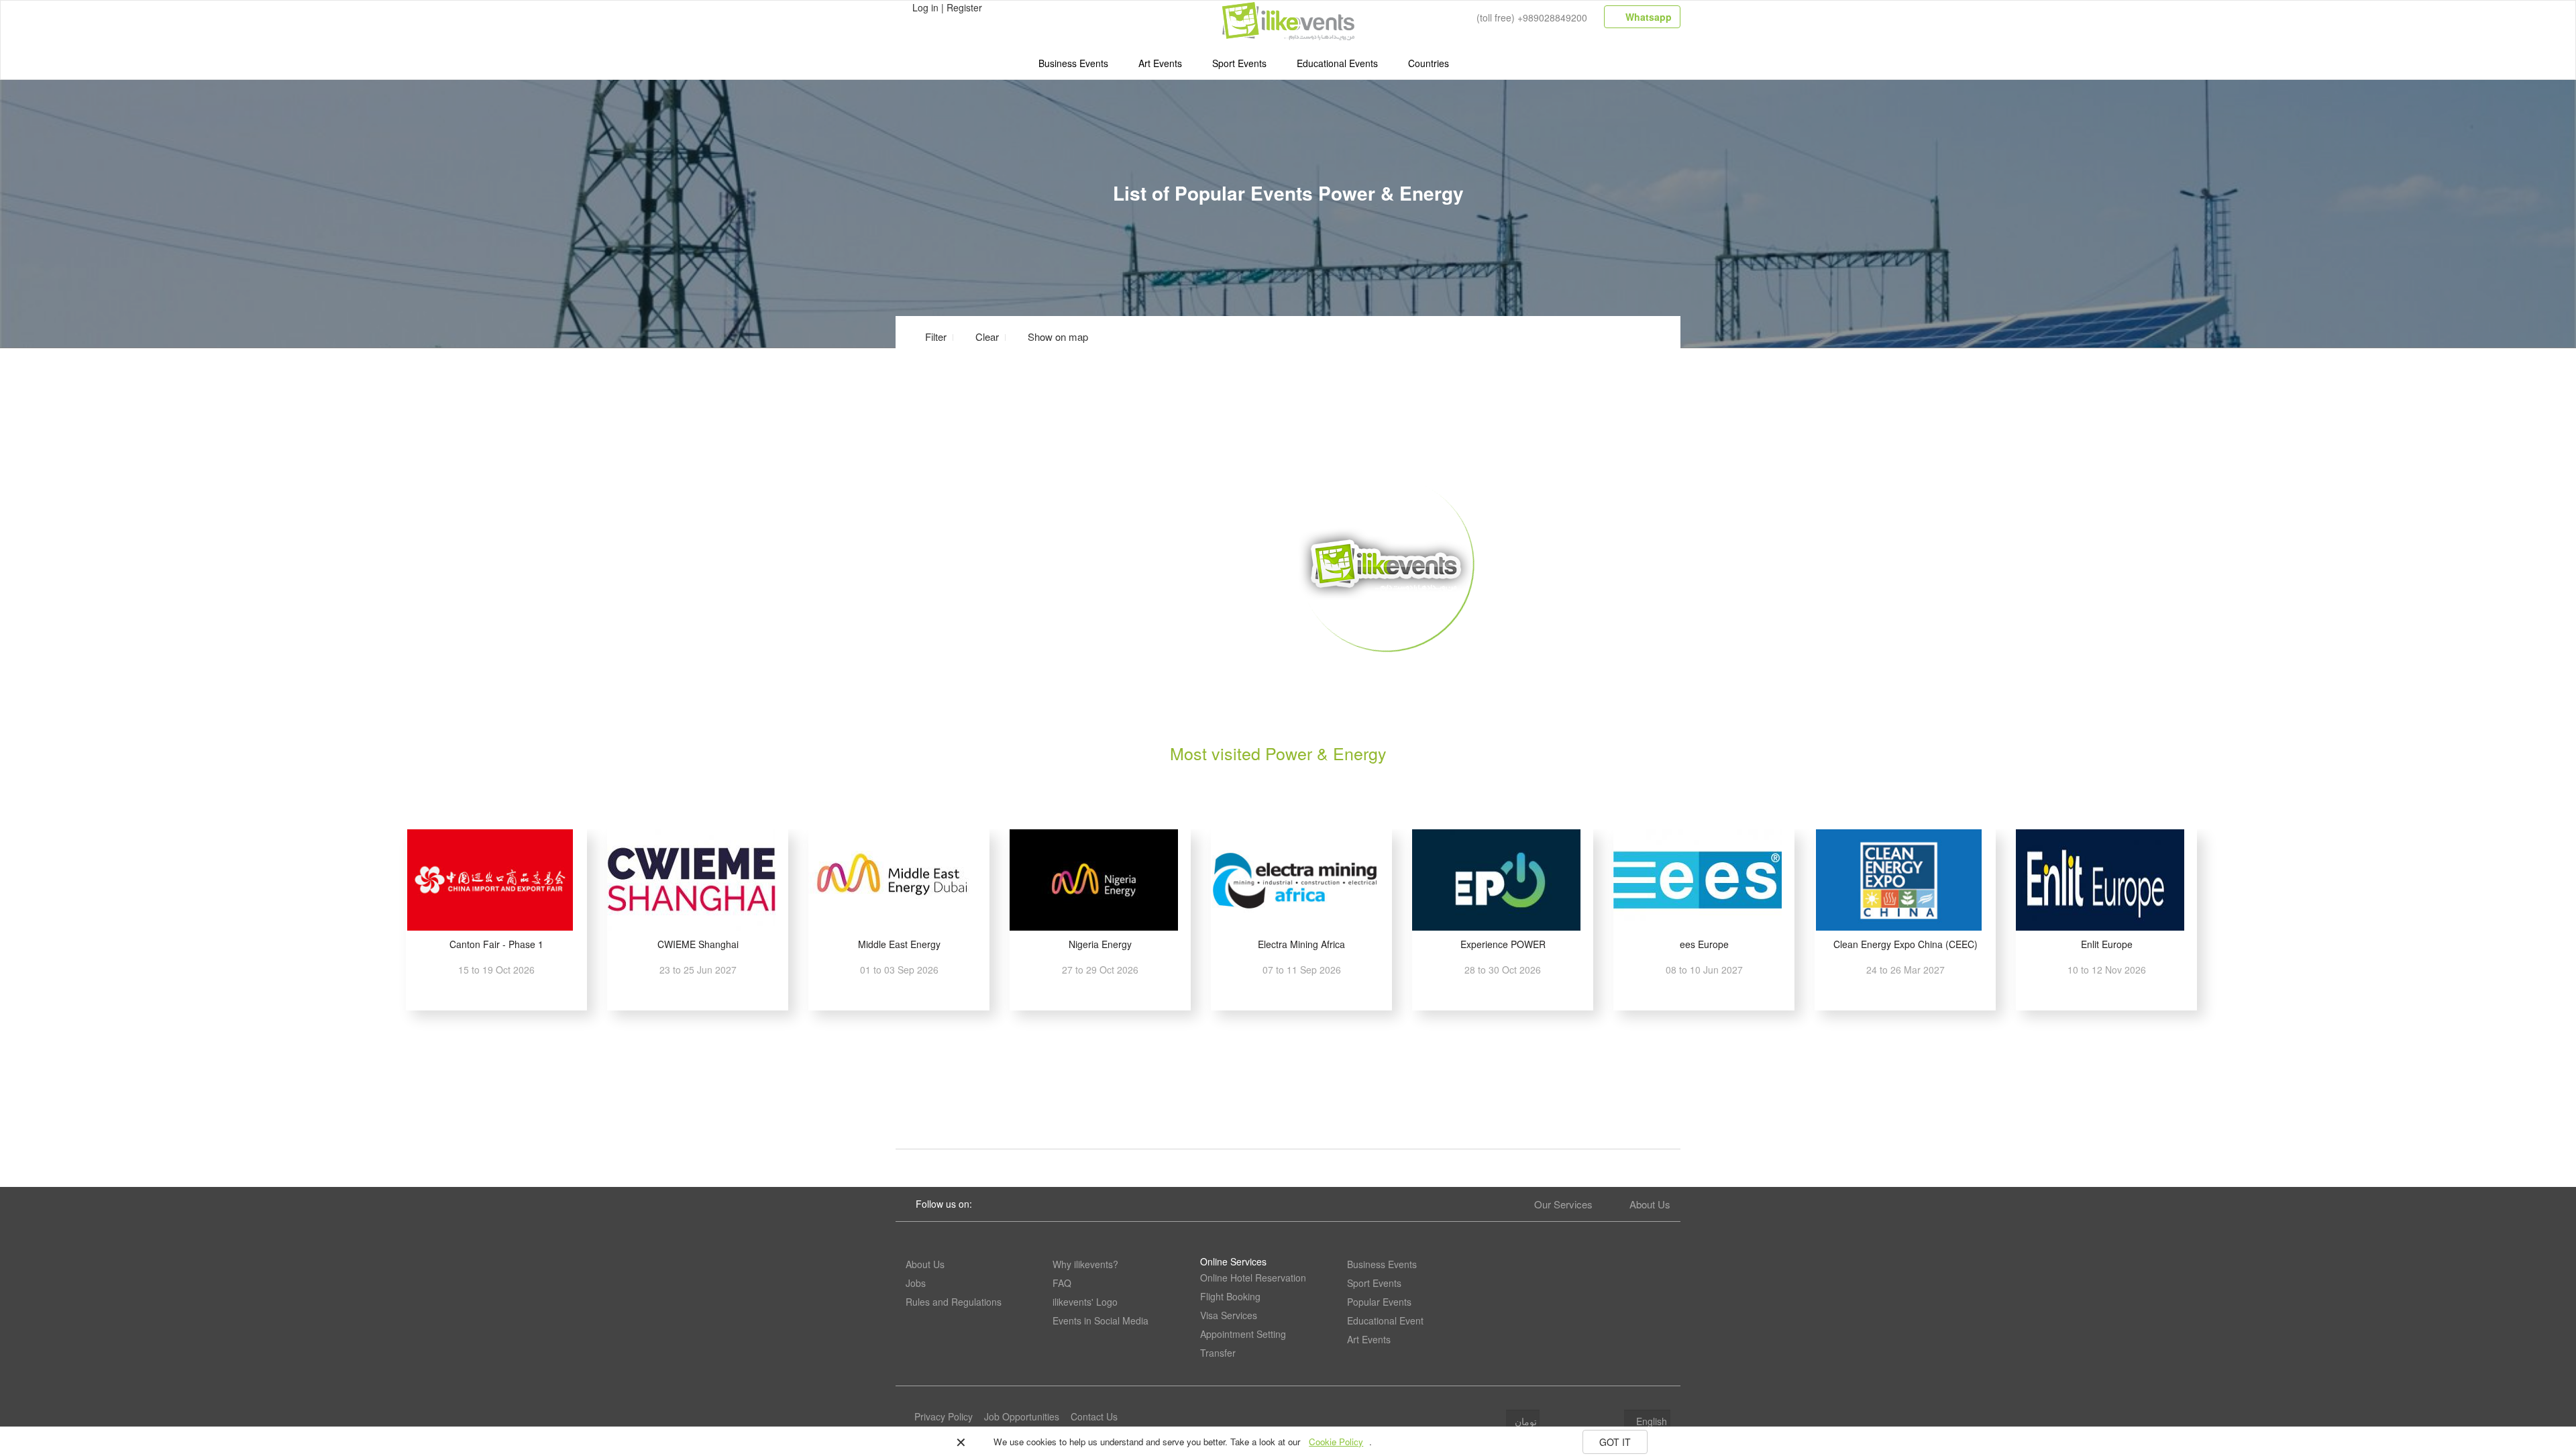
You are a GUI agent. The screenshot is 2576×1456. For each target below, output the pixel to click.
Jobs (916, 1283)
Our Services (1563, 1204)
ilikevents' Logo (1085, 1302)
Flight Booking (1230, 1296)
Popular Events (1379, 1302)
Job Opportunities (1022, 1416)
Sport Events (1239, 63)
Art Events (1160, 63)
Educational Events (1337, 63)
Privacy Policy (944, 1416)
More (1386, 672)
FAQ (1062, 1283)
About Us (1650, 1204)
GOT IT (1615, 1442)
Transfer (1218, 1353)
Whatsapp (1647, 17)
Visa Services (1229, 1315)
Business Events (1073, 63)
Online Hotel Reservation (1253, 1278)
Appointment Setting (1243, 1334)
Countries (1429, 63)
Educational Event (1385, 1320)
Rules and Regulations (954, 1302)
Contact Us (1094, 1416)
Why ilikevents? (1085, 1264)
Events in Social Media (1101, 1320)
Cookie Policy (1336, 1442)
